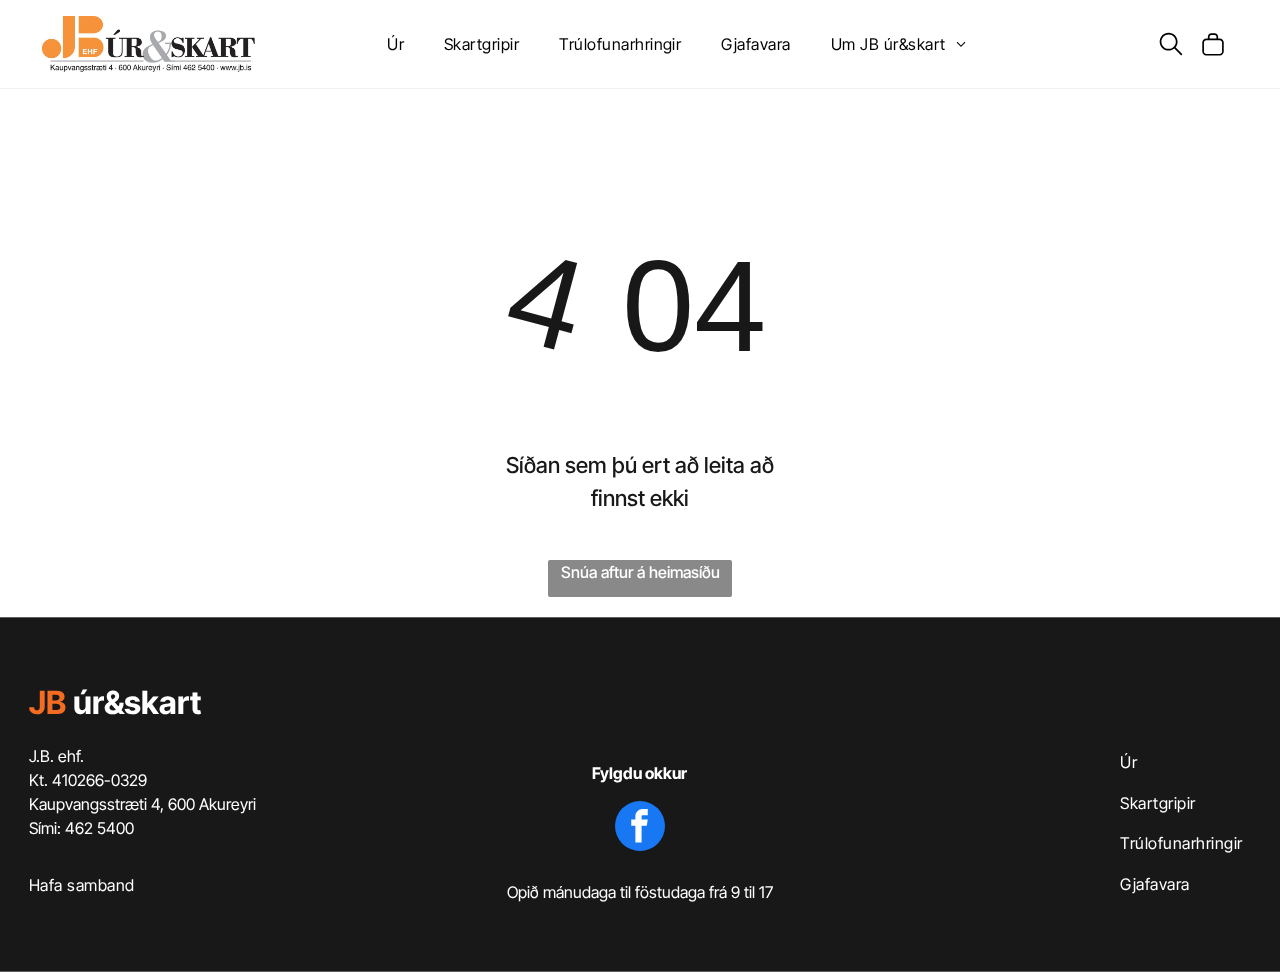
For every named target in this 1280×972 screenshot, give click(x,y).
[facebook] (640, 828)
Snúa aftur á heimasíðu (640, 572)
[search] (1171, 45)
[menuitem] (395, 44)
